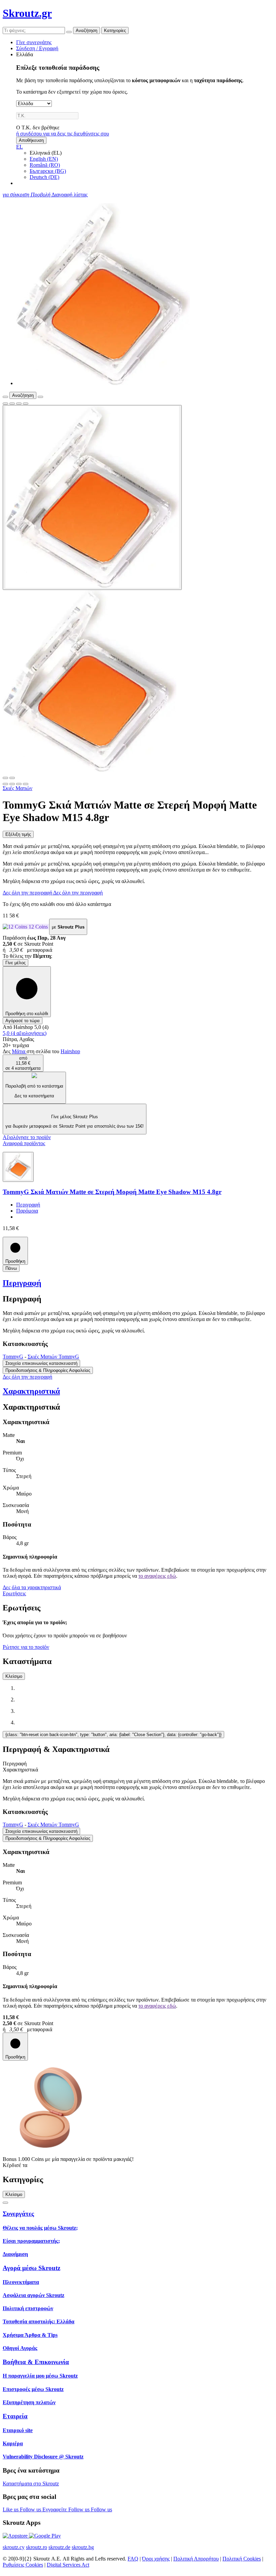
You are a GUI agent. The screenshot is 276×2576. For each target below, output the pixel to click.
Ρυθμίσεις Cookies (23, 2565)
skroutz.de (59, 2547)
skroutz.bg (83, 2547)
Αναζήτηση (87, 30)
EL (20, 147)
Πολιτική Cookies (242, 2559)
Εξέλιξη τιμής (18, 834)
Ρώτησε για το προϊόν (26, 1647)
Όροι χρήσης (156, 2559)
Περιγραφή (28, 1205)
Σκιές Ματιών (18, 788)
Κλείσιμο (14, 1676)
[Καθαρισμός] (69, 32)
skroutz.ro (37, 2547)
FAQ (133, 2559)
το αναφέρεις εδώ (157, 1576)
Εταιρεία (15, 2416)
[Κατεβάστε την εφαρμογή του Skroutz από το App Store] (16, 2536)
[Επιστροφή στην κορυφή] (5, 2203)
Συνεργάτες (18, 2214)
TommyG (13, 1357)
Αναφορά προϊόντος (24, 1143)
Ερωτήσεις (14, 1593)
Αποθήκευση (31, 140)
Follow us (31, 2509)
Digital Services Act (68, 2565)
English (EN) (44, 159)
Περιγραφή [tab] (15, 1764)
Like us (11, 2509)
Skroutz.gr (27, 13)
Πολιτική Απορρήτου (196, 2559)
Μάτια (19, 1051)
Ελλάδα (25, 54)
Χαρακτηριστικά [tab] (20, 1770)
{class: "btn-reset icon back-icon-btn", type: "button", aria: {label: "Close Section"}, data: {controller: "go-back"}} (113, 1735)
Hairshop (70, 1051)
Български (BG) (48, 171)
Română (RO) (45, 165)
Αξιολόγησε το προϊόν (27, 1137)
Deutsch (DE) (44, 177)
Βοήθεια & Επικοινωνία (36, 2362)
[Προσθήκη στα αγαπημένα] (5, 404)
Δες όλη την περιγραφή (28, 893)
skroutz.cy (14, 2547)
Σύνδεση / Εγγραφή (37, 48)
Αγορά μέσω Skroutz (31, 2268)
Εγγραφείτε (55, 2509)
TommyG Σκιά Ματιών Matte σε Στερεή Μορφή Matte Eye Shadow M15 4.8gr (112, 1192)
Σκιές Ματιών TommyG (53, 1357)
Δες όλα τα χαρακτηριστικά (32, 1587)
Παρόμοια (27, 1211)
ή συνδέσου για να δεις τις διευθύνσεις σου (63, 134)
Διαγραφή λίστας (70, 195)
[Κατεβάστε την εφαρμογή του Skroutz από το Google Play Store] (45, 2536)
